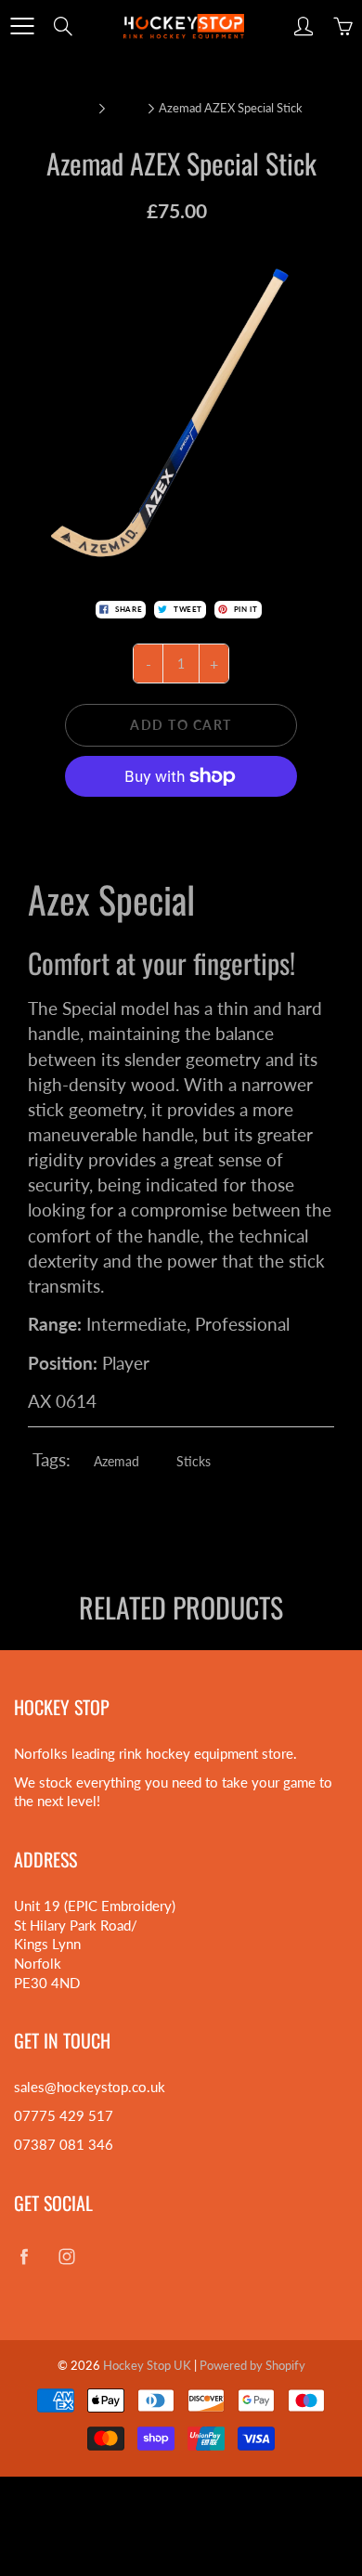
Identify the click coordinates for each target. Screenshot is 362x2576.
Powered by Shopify (252, 2365)
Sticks (125, 108)
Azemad (116, 1461)
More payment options (181, 815)
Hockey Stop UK (147, 2365)
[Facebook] (24, 2257)
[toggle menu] (22, 26)
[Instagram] (66, 2257)
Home (76, 108)
